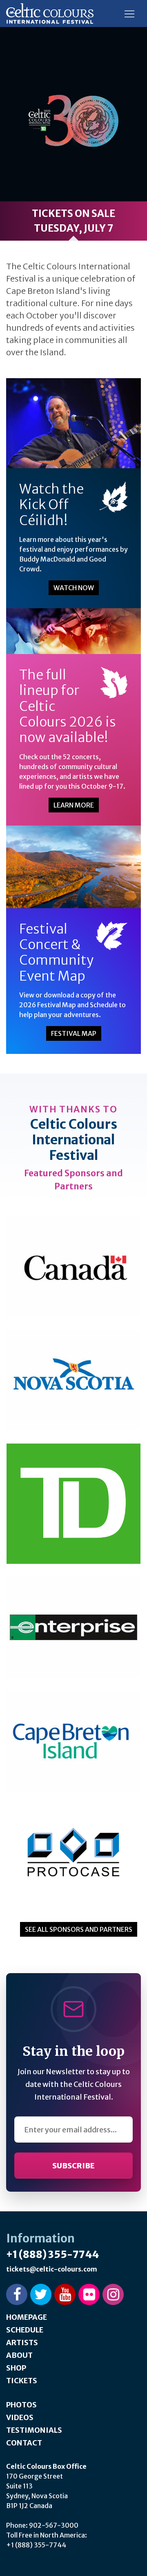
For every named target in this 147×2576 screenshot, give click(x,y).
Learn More (74, 805)
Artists (22, 2343)
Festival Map (74, 1033)
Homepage (27, 2317)
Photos (21, 2405)
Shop (16, 2368)
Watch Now (74, 588)
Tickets (22, 2381)
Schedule (25, 2330)
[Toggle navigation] (129, 14)
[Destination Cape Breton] (73, 1741)
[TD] (73, 1503)
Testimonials (34, 2430)
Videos (20, 2417)
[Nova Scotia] (73, 1380)
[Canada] (73, 1266)
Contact (24, 2443)
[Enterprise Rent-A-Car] (73, 1627)
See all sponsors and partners (79, 1929)
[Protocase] (73, 1855)
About (19, 2355)
